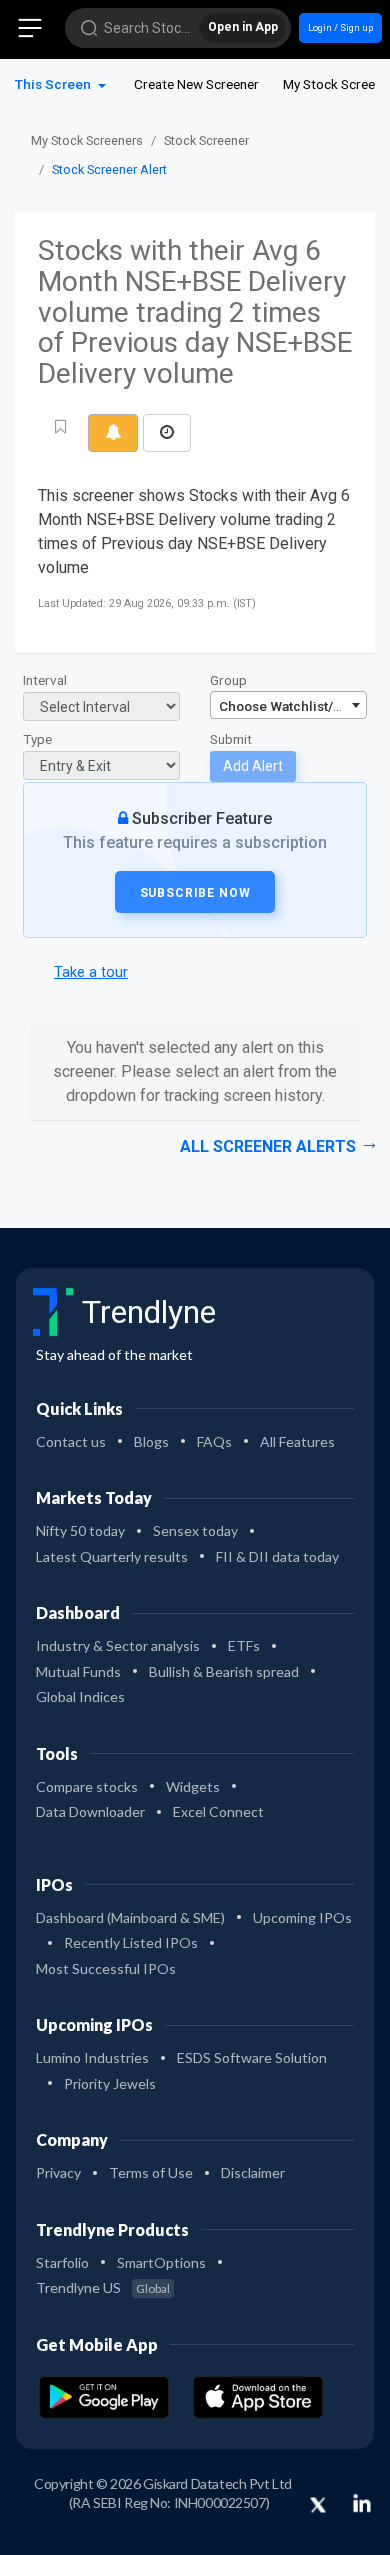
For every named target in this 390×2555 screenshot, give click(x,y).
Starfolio (62, 2262)
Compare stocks (87, 1786)
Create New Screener (196, 84)
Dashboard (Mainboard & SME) (130, 1917)
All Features (297, 1441)
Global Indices (80, 1696)
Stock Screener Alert (109, 169)
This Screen (54, 84)
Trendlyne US (103, 2287)
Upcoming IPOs (302, 1917)
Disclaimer (253, 2172)
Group (228, 680)
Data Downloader (90, 1811)
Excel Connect (218, 1811)
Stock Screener (206, 140)
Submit (231, 739)
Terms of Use (151, 2172)
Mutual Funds (78, 1671)
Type (37, 739)
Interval (45, 680)
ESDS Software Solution (252, 2057)
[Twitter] (318, 2506)
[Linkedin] (362, 2503)
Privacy (58, 2172)
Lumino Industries (92, 2057)
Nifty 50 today (80, 1530)
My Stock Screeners (87, 140)
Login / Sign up (340, 27)
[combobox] (288, 705)
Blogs (151, 1441)
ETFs (244, 1645)
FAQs (214, 1441)
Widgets (193, 1786)
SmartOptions (161, 2262)
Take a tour (91, 972)
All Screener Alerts (268, 1146)
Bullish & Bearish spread (224, 1671)
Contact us (71, 1441)
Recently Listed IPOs (131, 1942)
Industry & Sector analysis (118, 1645)
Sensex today (195, 1530)
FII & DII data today (277, 1556)
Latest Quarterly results (112, 1556)
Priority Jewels (110, 2083)
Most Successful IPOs (106, 1968)
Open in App (243, 27)
